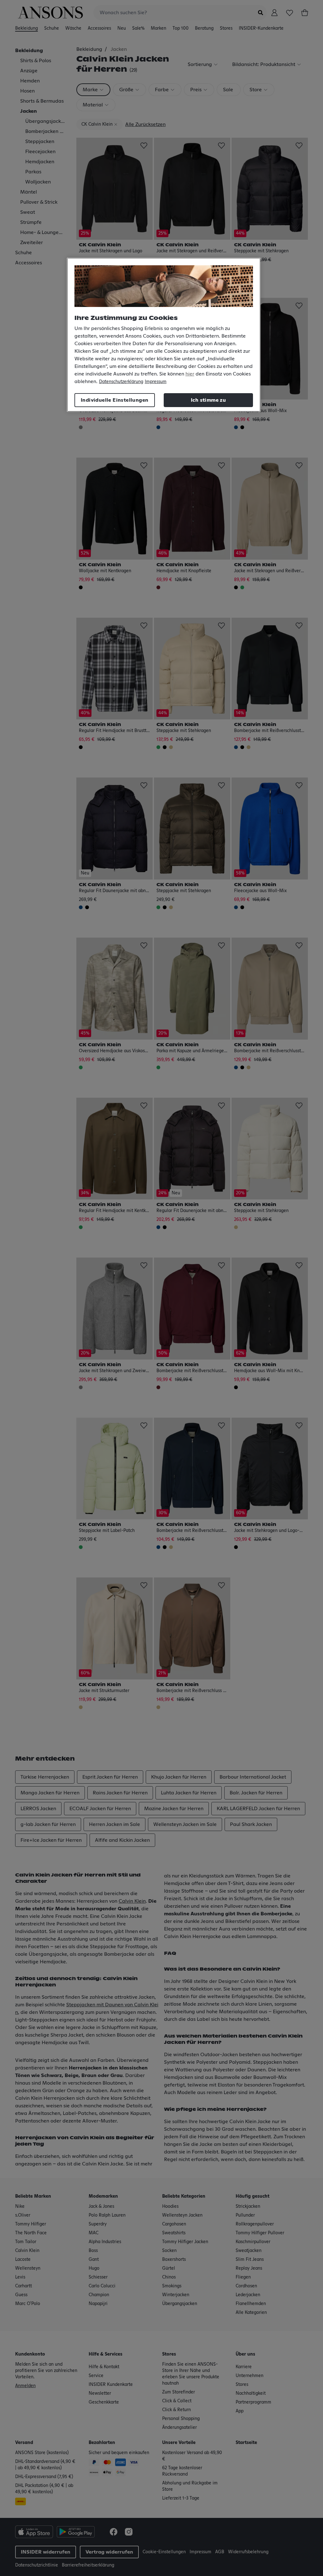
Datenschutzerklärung (121, 382)
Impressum (156, 382)
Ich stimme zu (208, 400)
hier (190, 374)
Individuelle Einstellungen (115, 400)
